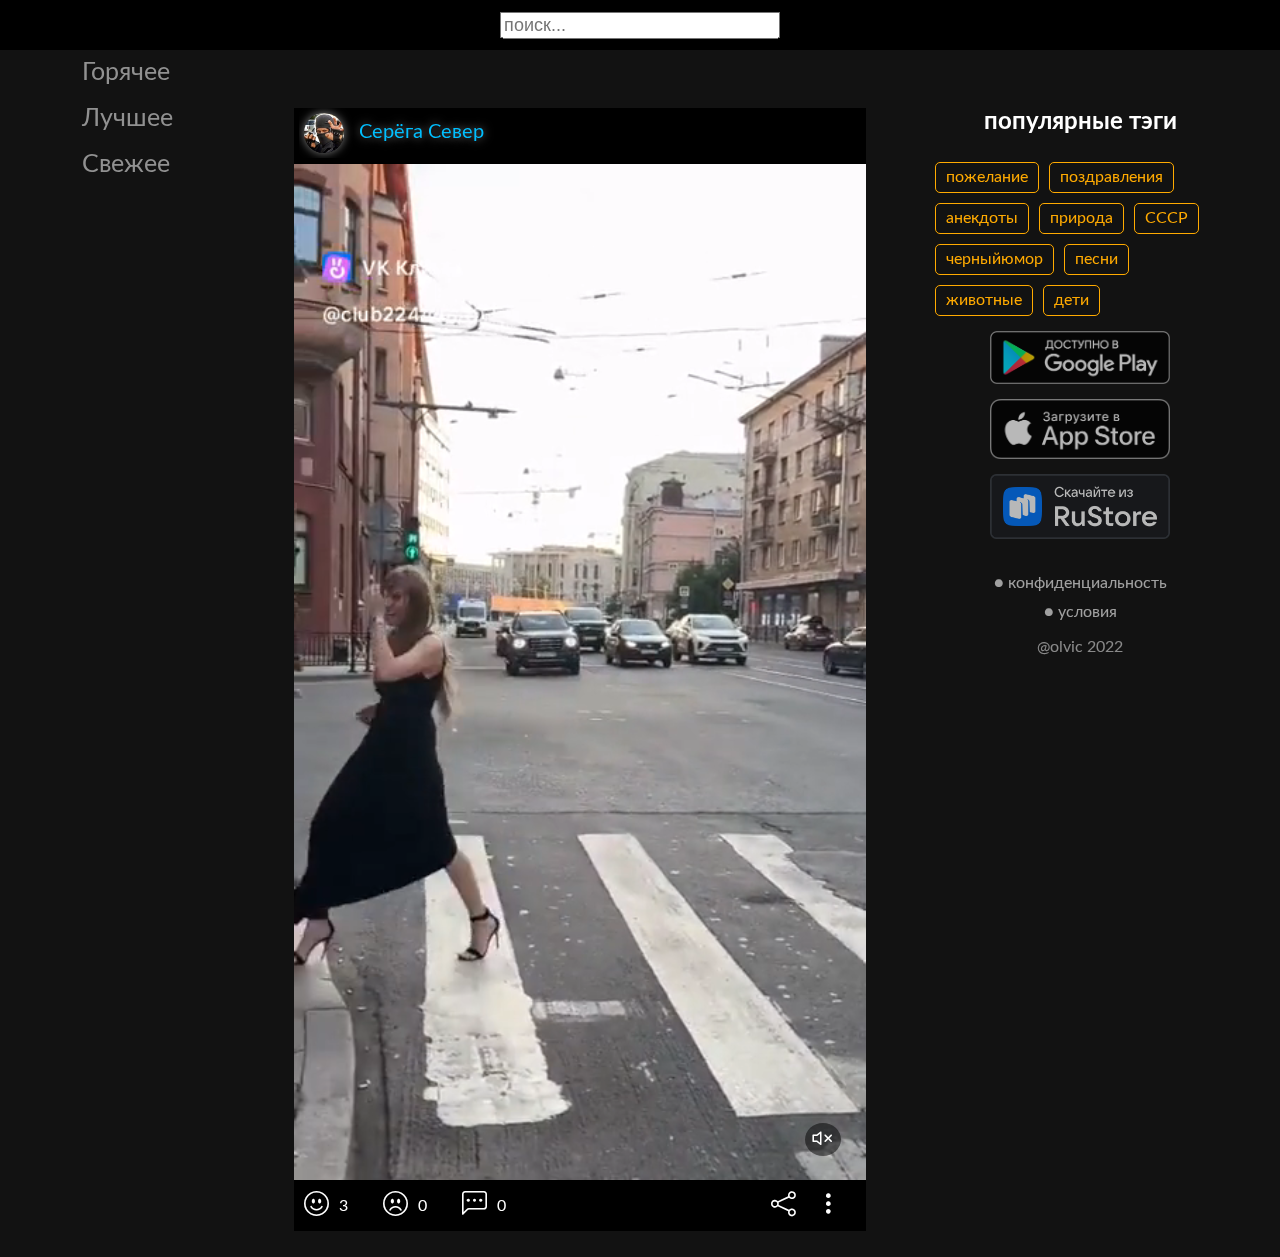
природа (1081, 218)
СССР (1166, 218)
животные (984, 300)
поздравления (1111, 177)
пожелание (987, 177)
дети (1071, 300)
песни (1096, 259)
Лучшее (127, 118)
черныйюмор (994, 259)
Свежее (126, 164)
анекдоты (982, 218)
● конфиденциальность (1080, 583)
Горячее (126, 72)
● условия (1080, 612)
